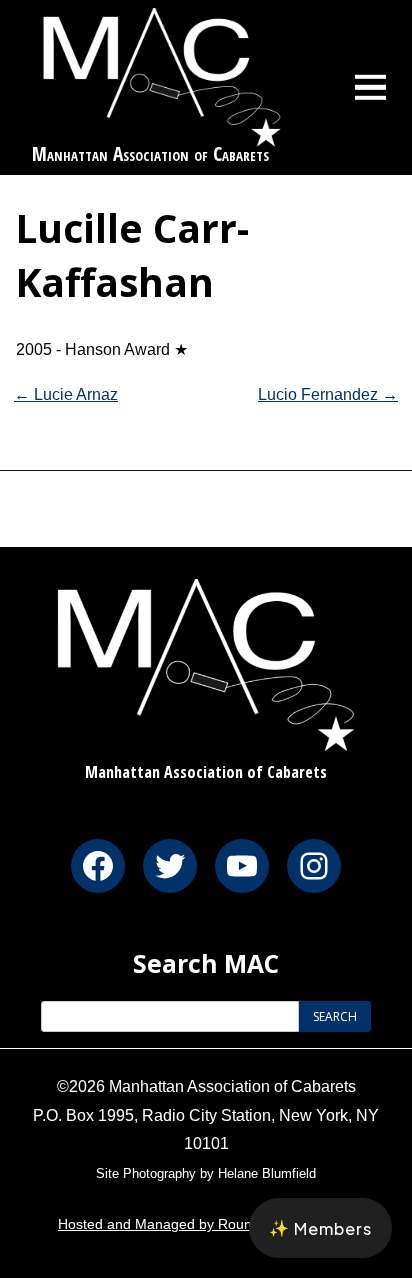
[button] (320, 1228)
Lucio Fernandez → (328, 394)
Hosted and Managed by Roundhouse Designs (206, 1224)
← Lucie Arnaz (66, 394)
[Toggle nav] (371, 87)
